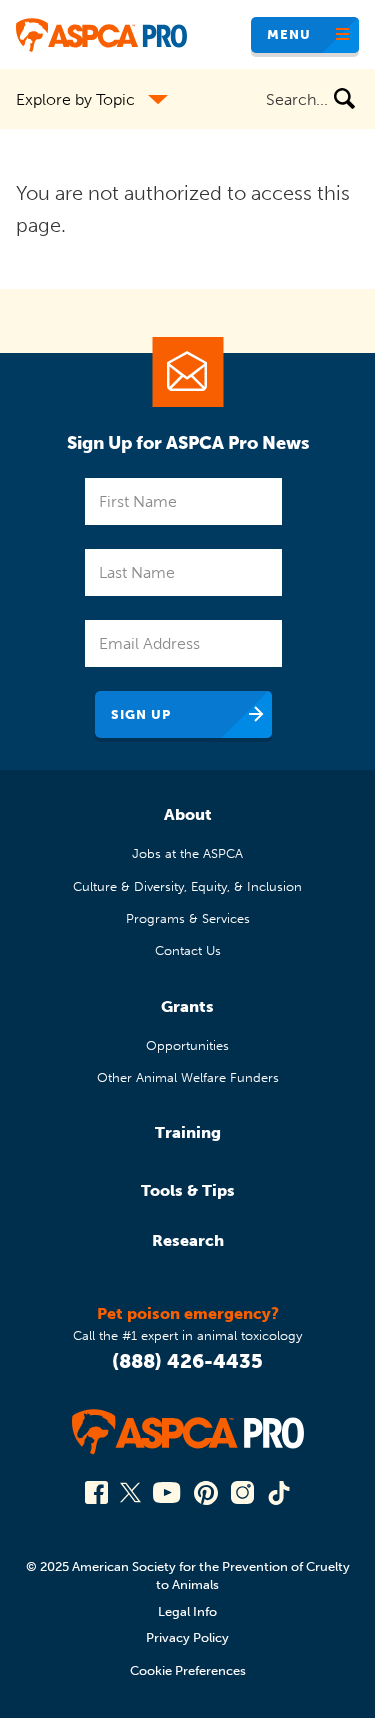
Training (188, 1132)
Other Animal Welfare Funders (188, 1077)
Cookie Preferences (188, 1670)
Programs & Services (188, 918)
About (188, 814)
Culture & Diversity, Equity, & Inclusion (187, 886)
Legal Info (187, 1611)
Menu (289, 34)
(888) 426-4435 (187, 1361)
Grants (187, 1006)
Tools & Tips (188, 1190)
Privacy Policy (187, 1637)
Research (188, 1240)
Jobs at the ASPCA (187, 853)
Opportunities (187, 1045)
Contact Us (188, 950)
